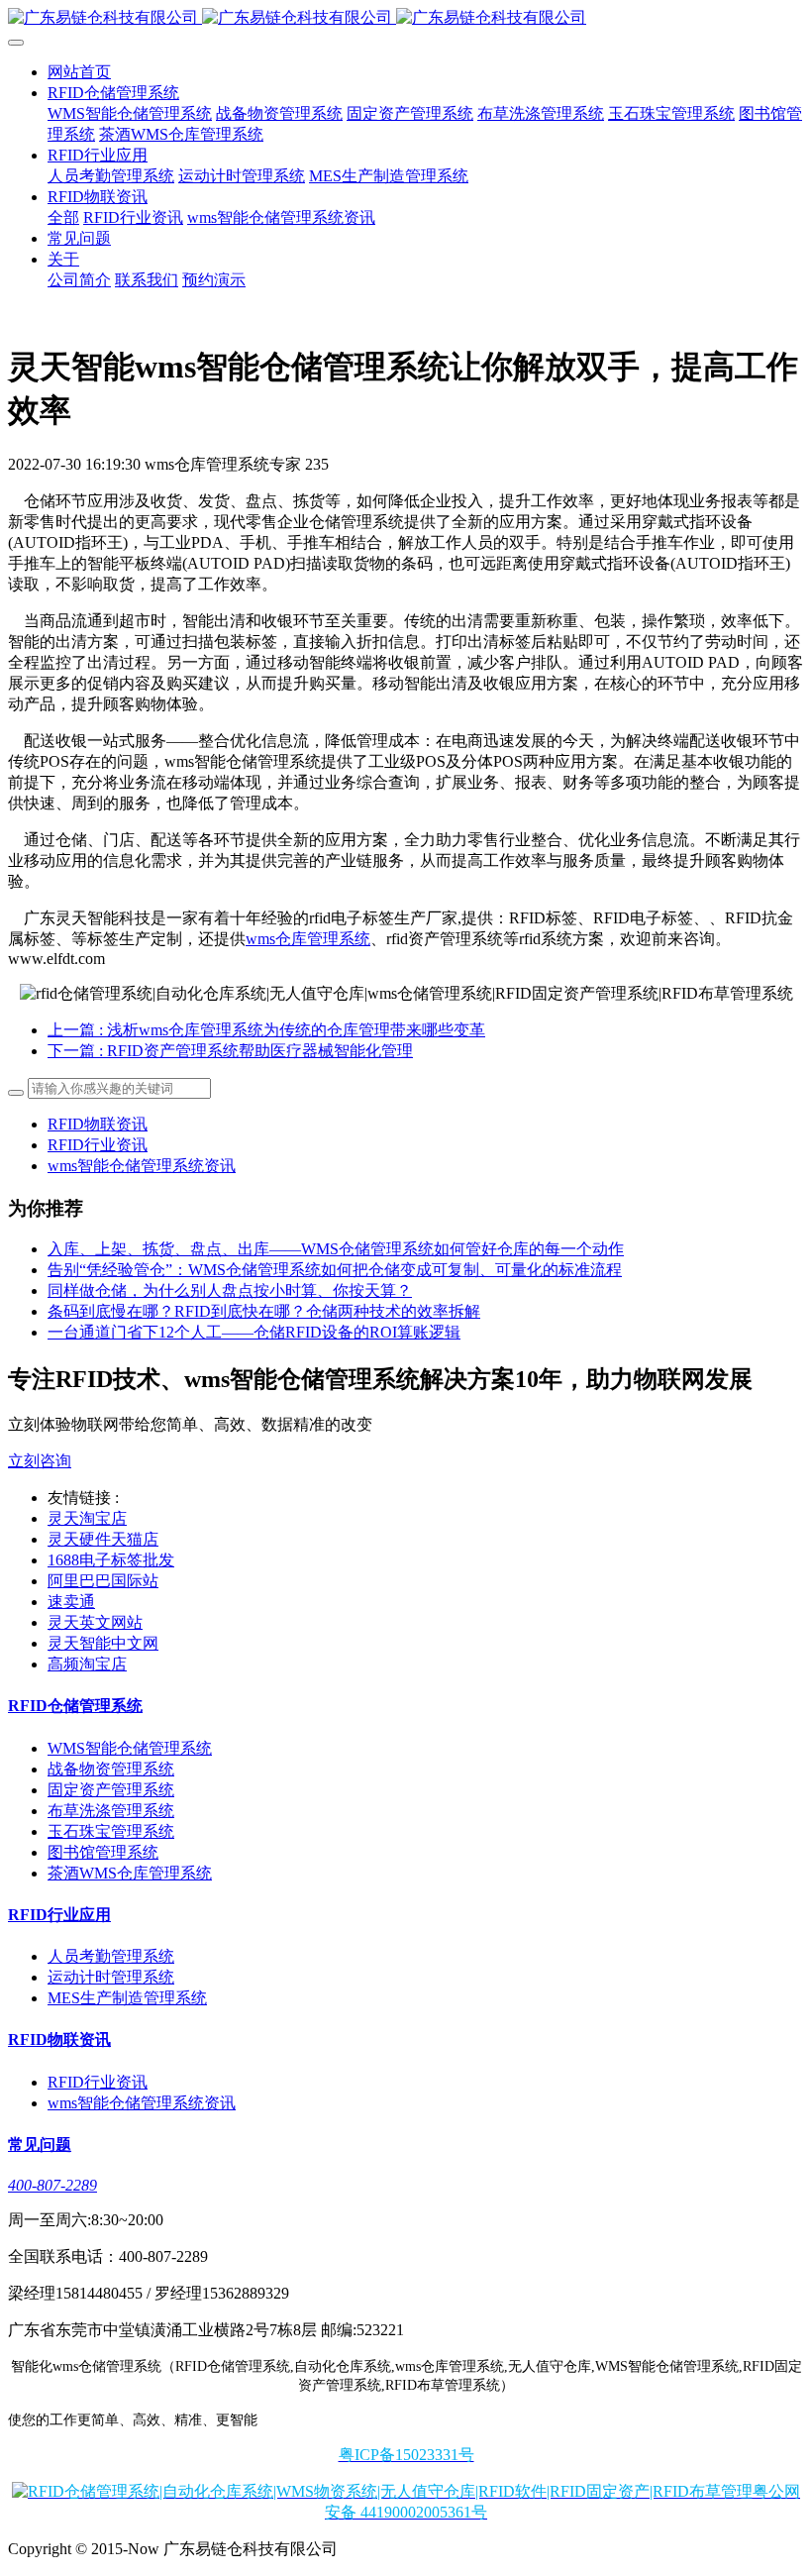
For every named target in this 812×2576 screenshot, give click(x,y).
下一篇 (230, 1051)
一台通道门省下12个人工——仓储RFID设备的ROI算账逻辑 (254, 1332)
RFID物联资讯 (98, 1124)
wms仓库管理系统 (308, 939)
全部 (63, 217)
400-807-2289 (52, 2185)
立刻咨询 (40, 1461)
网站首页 (79, 72)
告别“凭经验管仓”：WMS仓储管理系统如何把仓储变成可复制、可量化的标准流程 (335, 1270)
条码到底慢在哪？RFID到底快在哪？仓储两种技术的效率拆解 (264, 1311)
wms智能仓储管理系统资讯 (142, 1166)
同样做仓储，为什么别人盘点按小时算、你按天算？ (230, 1290)
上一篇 (266, 1030)
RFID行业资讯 (98, 1145)
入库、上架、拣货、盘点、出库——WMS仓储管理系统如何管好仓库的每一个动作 (336, 1249)
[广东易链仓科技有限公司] (406, 18)
